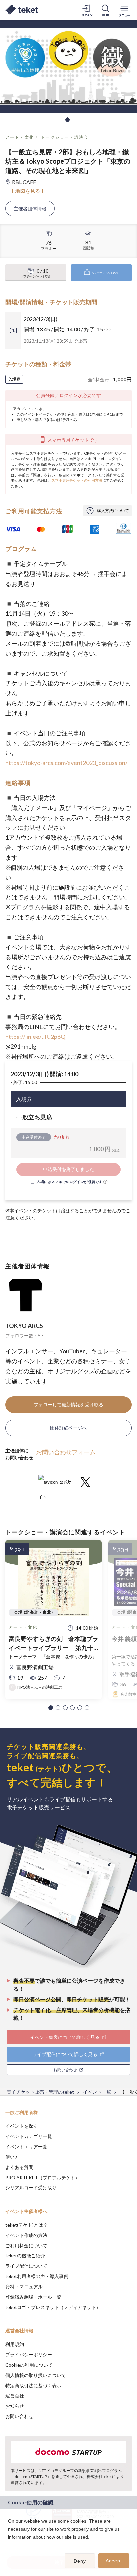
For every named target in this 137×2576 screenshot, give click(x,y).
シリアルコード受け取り (31, 2188)
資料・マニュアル (24, 2287)
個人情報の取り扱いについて (36, 2375)
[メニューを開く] (124, 10)
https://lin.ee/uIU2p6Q (35, 1037)
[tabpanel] (68, 66)
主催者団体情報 (30, 209)
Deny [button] (80, 2561)
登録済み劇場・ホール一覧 (33, 2297)
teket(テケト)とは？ (26, 2225)
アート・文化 (20, 137)
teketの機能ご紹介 (25, 2256)
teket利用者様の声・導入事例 (37, 2276)
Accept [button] (114, 2561)
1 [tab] (68, 120)
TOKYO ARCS (24, 1326)
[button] (51, 1708)
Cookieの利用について (29, 2365)
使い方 (12, 2157)
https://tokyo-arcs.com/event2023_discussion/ (67, 763)
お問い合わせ (19, 2416)
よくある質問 (19, 2167)
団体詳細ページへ (68, 1428)
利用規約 (15, 2344)
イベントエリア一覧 (26, 2147)
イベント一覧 (97, 2092)
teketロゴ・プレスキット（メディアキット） (53, 2307)
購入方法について (113, 510)
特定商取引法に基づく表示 (33, 2385)
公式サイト (55, 1485)
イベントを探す (22, 2126)
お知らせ (15, 2406)
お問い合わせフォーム (66, 1452)
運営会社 (15, 2396)
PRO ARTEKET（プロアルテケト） (43, 2177)
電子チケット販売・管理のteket (40, 2092)
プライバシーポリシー (29, 2355)
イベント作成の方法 (26, 2235)
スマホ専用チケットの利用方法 (77, 480)
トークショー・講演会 (65, 137)
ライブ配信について (26, 2266)
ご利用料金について (26, 2245)
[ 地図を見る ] (28, 191)
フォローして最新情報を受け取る (68, 1405)
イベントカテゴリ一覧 (29, 2136)
